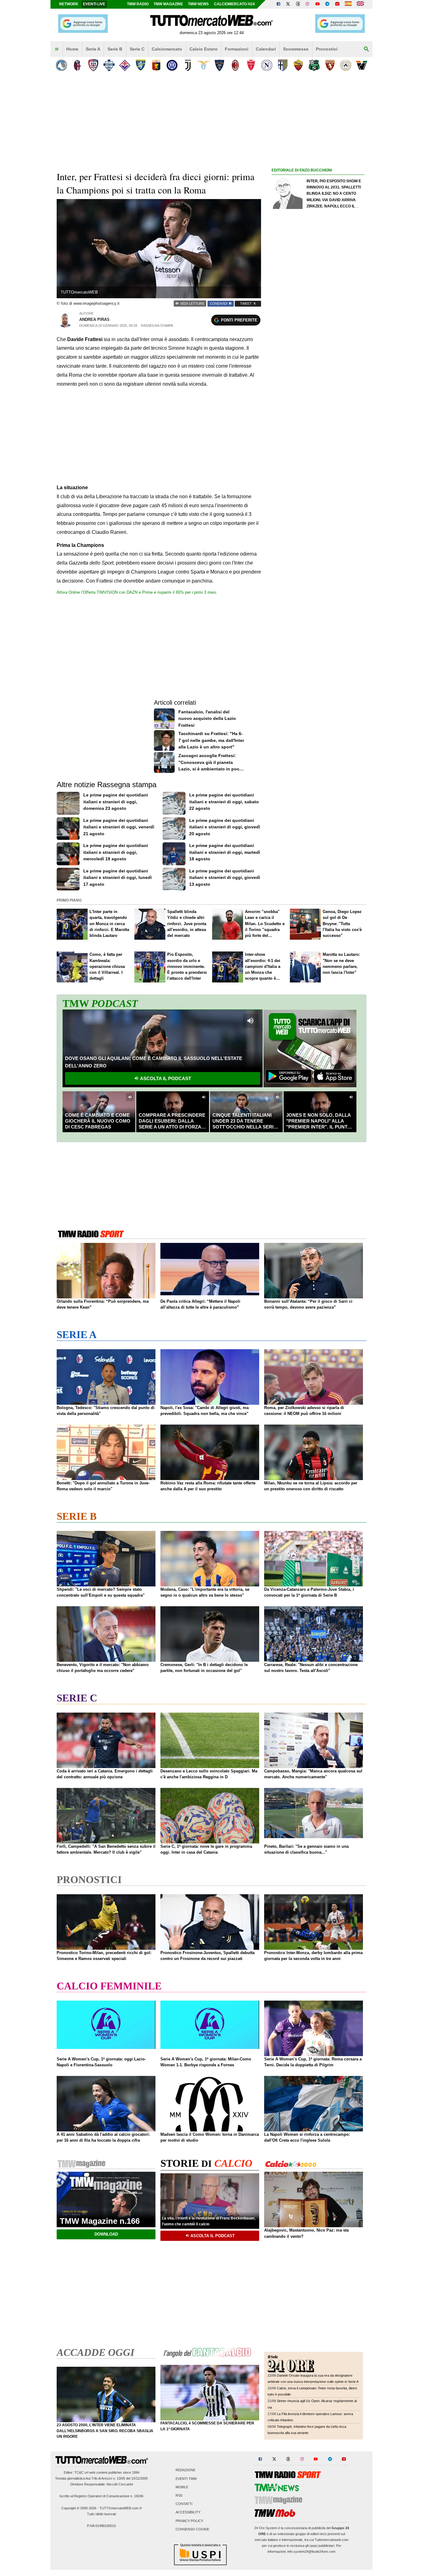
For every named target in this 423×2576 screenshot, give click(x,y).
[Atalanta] (61, 65)
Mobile (182, 2487)
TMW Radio (138, 4)
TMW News (198, 4)
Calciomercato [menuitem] (167, 49)
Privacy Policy (189, 2521)
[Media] (337, 4)
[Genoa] (156, 65)
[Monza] (251, 65)
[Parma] (283, 65)
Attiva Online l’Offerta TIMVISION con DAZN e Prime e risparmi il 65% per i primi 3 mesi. (137, 592)
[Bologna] (77, 65)
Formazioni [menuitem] (237, 49)
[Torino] (330, 65)
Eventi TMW (186, 2479)
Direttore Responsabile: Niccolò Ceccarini (102, 2484)
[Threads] (298, 4)
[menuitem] (57, 49)
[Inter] (172, 65)
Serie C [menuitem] (137, 49)
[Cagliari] (93, 65)
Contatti (184, 2504)
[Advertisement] (318, 415)
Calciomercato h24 (234, 4)
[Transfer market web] (360, 4)
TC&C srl (81, 2472)
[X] (288, 4)
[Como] (109, 65)
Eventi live (94, 4)
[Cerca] (366, 49)
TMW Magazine (168, 4)
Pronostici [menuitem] (327, 49)
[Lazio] (204, 65)
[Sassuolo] (314, 65)
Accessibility (188, 2512)
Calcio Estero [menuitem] (204, 49)
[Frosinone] (140, 65)
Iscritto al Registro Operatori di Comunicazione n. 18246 (101, 2496)
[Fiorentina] (125, 65)
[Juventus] (188, 65)
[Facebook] (278, 4)
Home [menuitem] (72, 49)
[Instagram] (308, 4)
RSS (179, 2495)
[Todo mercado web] (348, 4)
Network (69, 4)
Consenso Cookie (192, 2529)
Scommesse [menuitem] (296, 49)
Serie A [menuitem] (93, 49)
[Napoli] (267, 65)
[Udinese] (346, 65)
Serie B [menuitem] (115, 49)
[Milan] (235, 65)
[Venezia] (362, 65)
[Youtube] (317, 4)
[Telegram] (327, 4)
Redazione (185, 2470)
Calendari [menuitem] (266, 49)
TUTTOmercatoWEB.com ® (121, 2508)
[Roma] (298, 65)
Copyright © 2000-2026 (79, 2508)
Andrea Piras (94, 319)
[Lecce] (219, 65)
